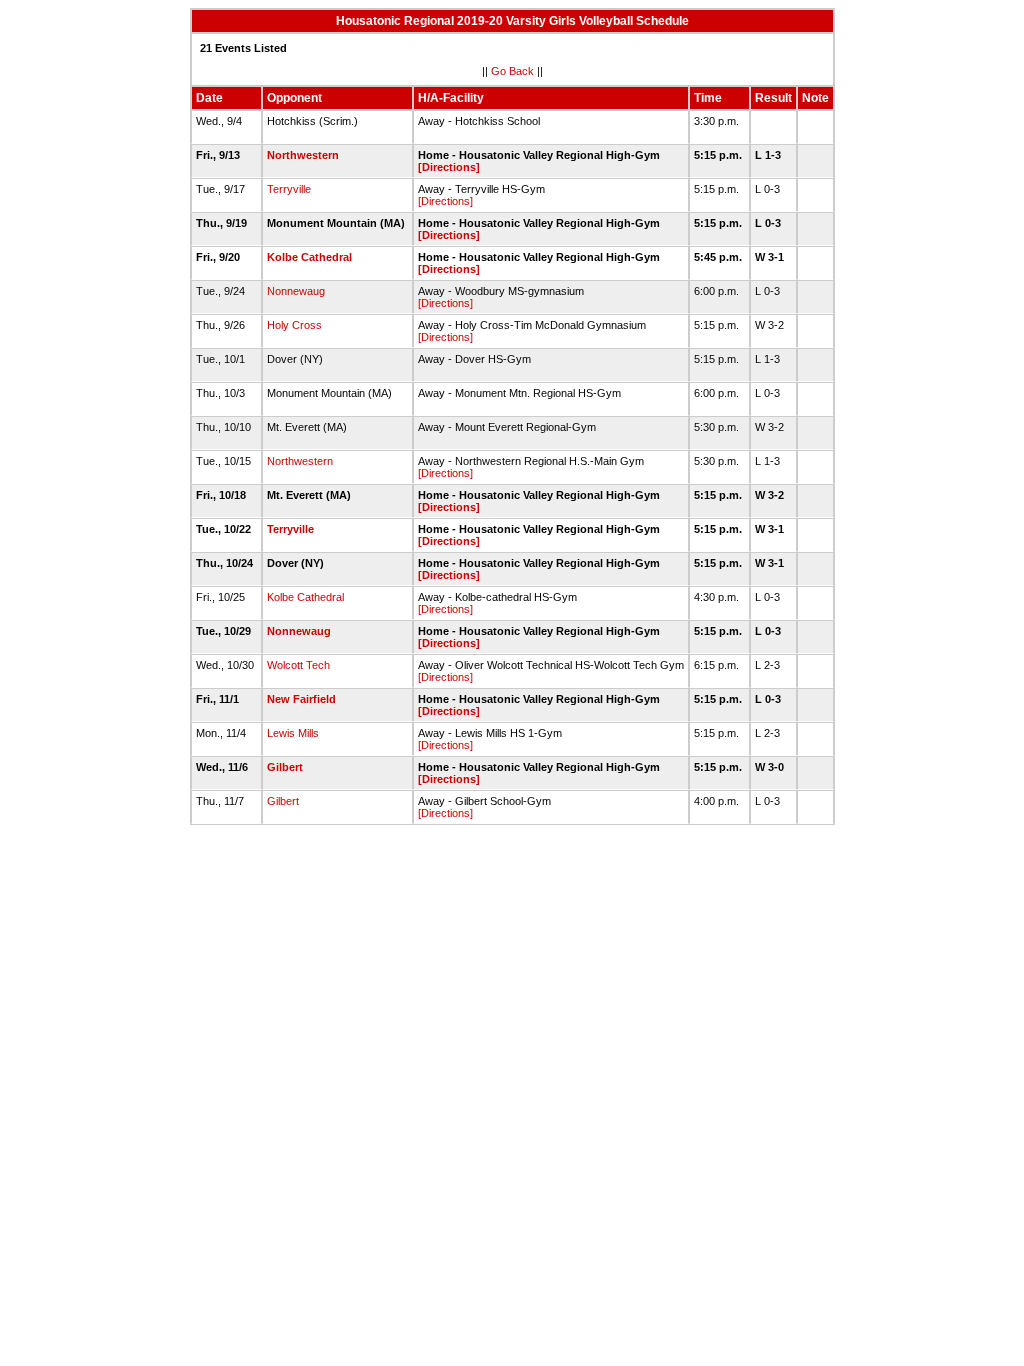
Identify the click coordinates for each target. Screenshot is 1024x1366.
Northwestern (303, 155)
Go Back (512, 71)
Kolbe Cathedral (309, 257)
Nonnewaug (296, 291)
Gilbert (285, 767)
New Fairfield (301, 699)
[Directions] (449, 167)
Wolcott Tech (298, 665)
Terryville (289, 189)
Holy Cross (294, 325)
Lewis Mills (293, 733)
